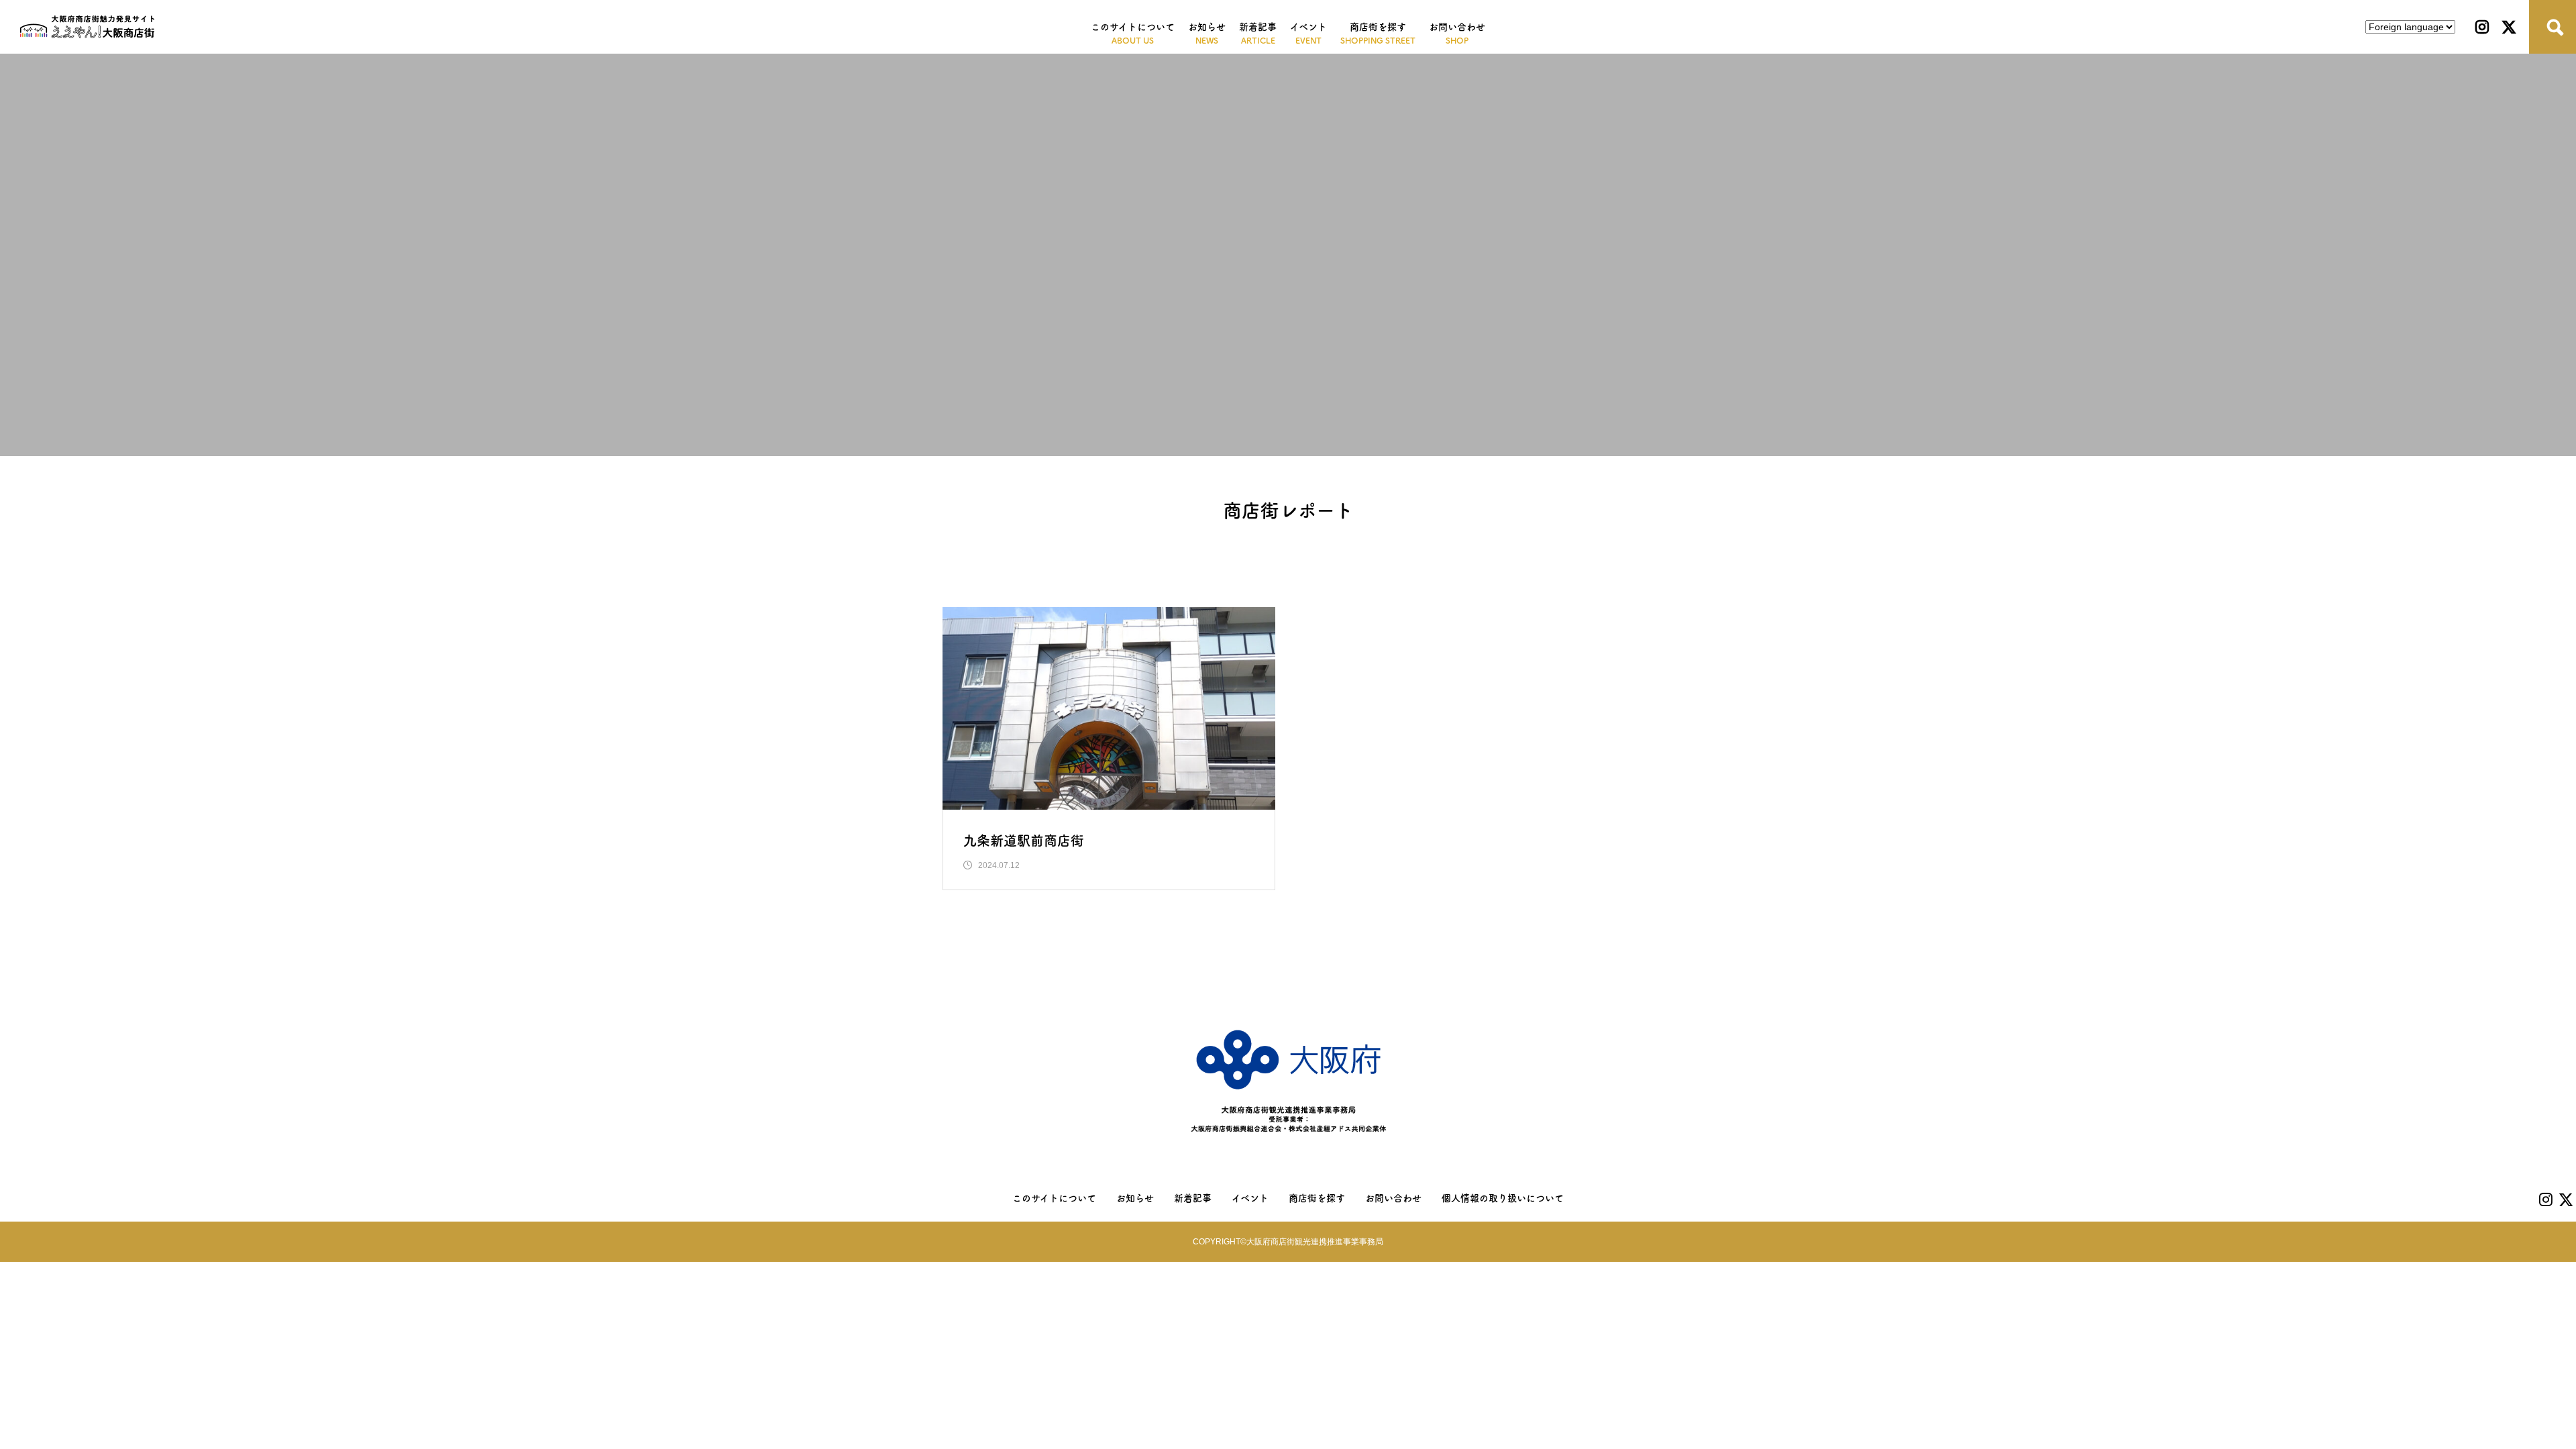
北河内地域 (1258, 568)
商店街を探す (1378, 27)
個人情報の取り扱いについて (1503, 1198)
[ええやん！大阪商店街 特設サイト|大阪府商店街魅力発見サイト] (87, 27)
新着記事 (1258, 27)
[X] (2509, 27)
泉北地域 (1518, 568)
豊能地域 (1098, 568)
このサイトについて (1133, 27)
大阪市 (975, 568)
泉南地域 (1595, 568)
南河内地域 (1436, 568)
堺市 (1034, 568)
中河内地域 (1346, 568)
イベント (1308, 27)
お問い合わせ (1457, 27)
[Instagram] (2482, 27)
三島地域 (1175, 568)
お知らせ (1207, 27)
